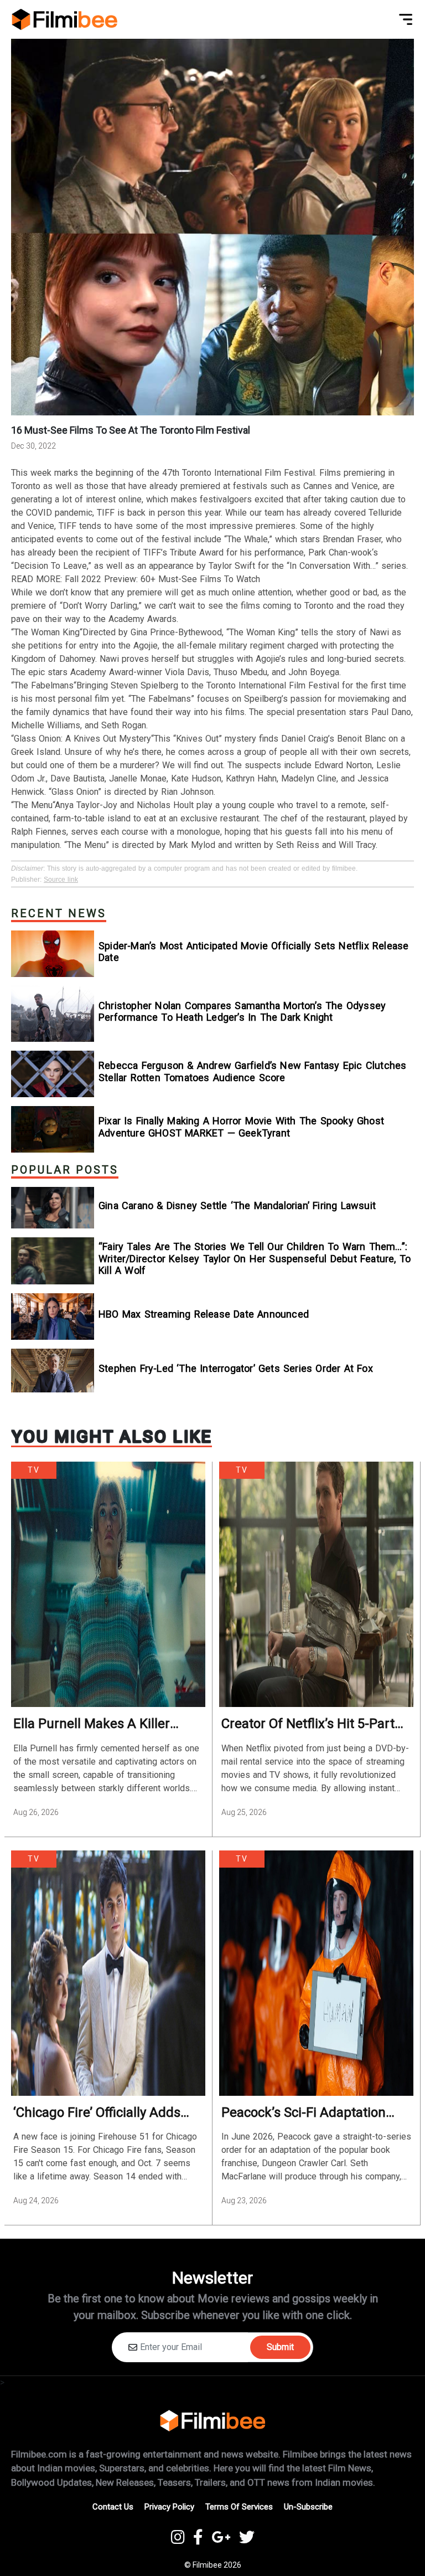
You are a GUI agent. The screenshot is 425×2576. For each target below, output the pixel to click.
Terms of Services (239, 2507)
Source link (61, 880)
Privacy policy (169, 2507)
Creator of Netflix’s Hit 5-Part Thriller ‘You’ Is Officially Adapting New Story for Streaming (308, 1724)
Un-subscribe (308, 2507)
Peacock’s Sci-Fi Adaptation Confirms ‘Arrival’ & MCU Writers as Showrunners (304, 2113)
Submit (280, 2347)
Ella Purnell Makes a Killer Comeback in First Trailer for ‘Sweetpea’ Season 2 (99, 1724)
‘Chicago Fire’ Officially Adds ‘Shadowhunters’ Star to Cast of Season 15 (101, 2113)
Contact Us (113, 2507)
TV (34, 1470)
